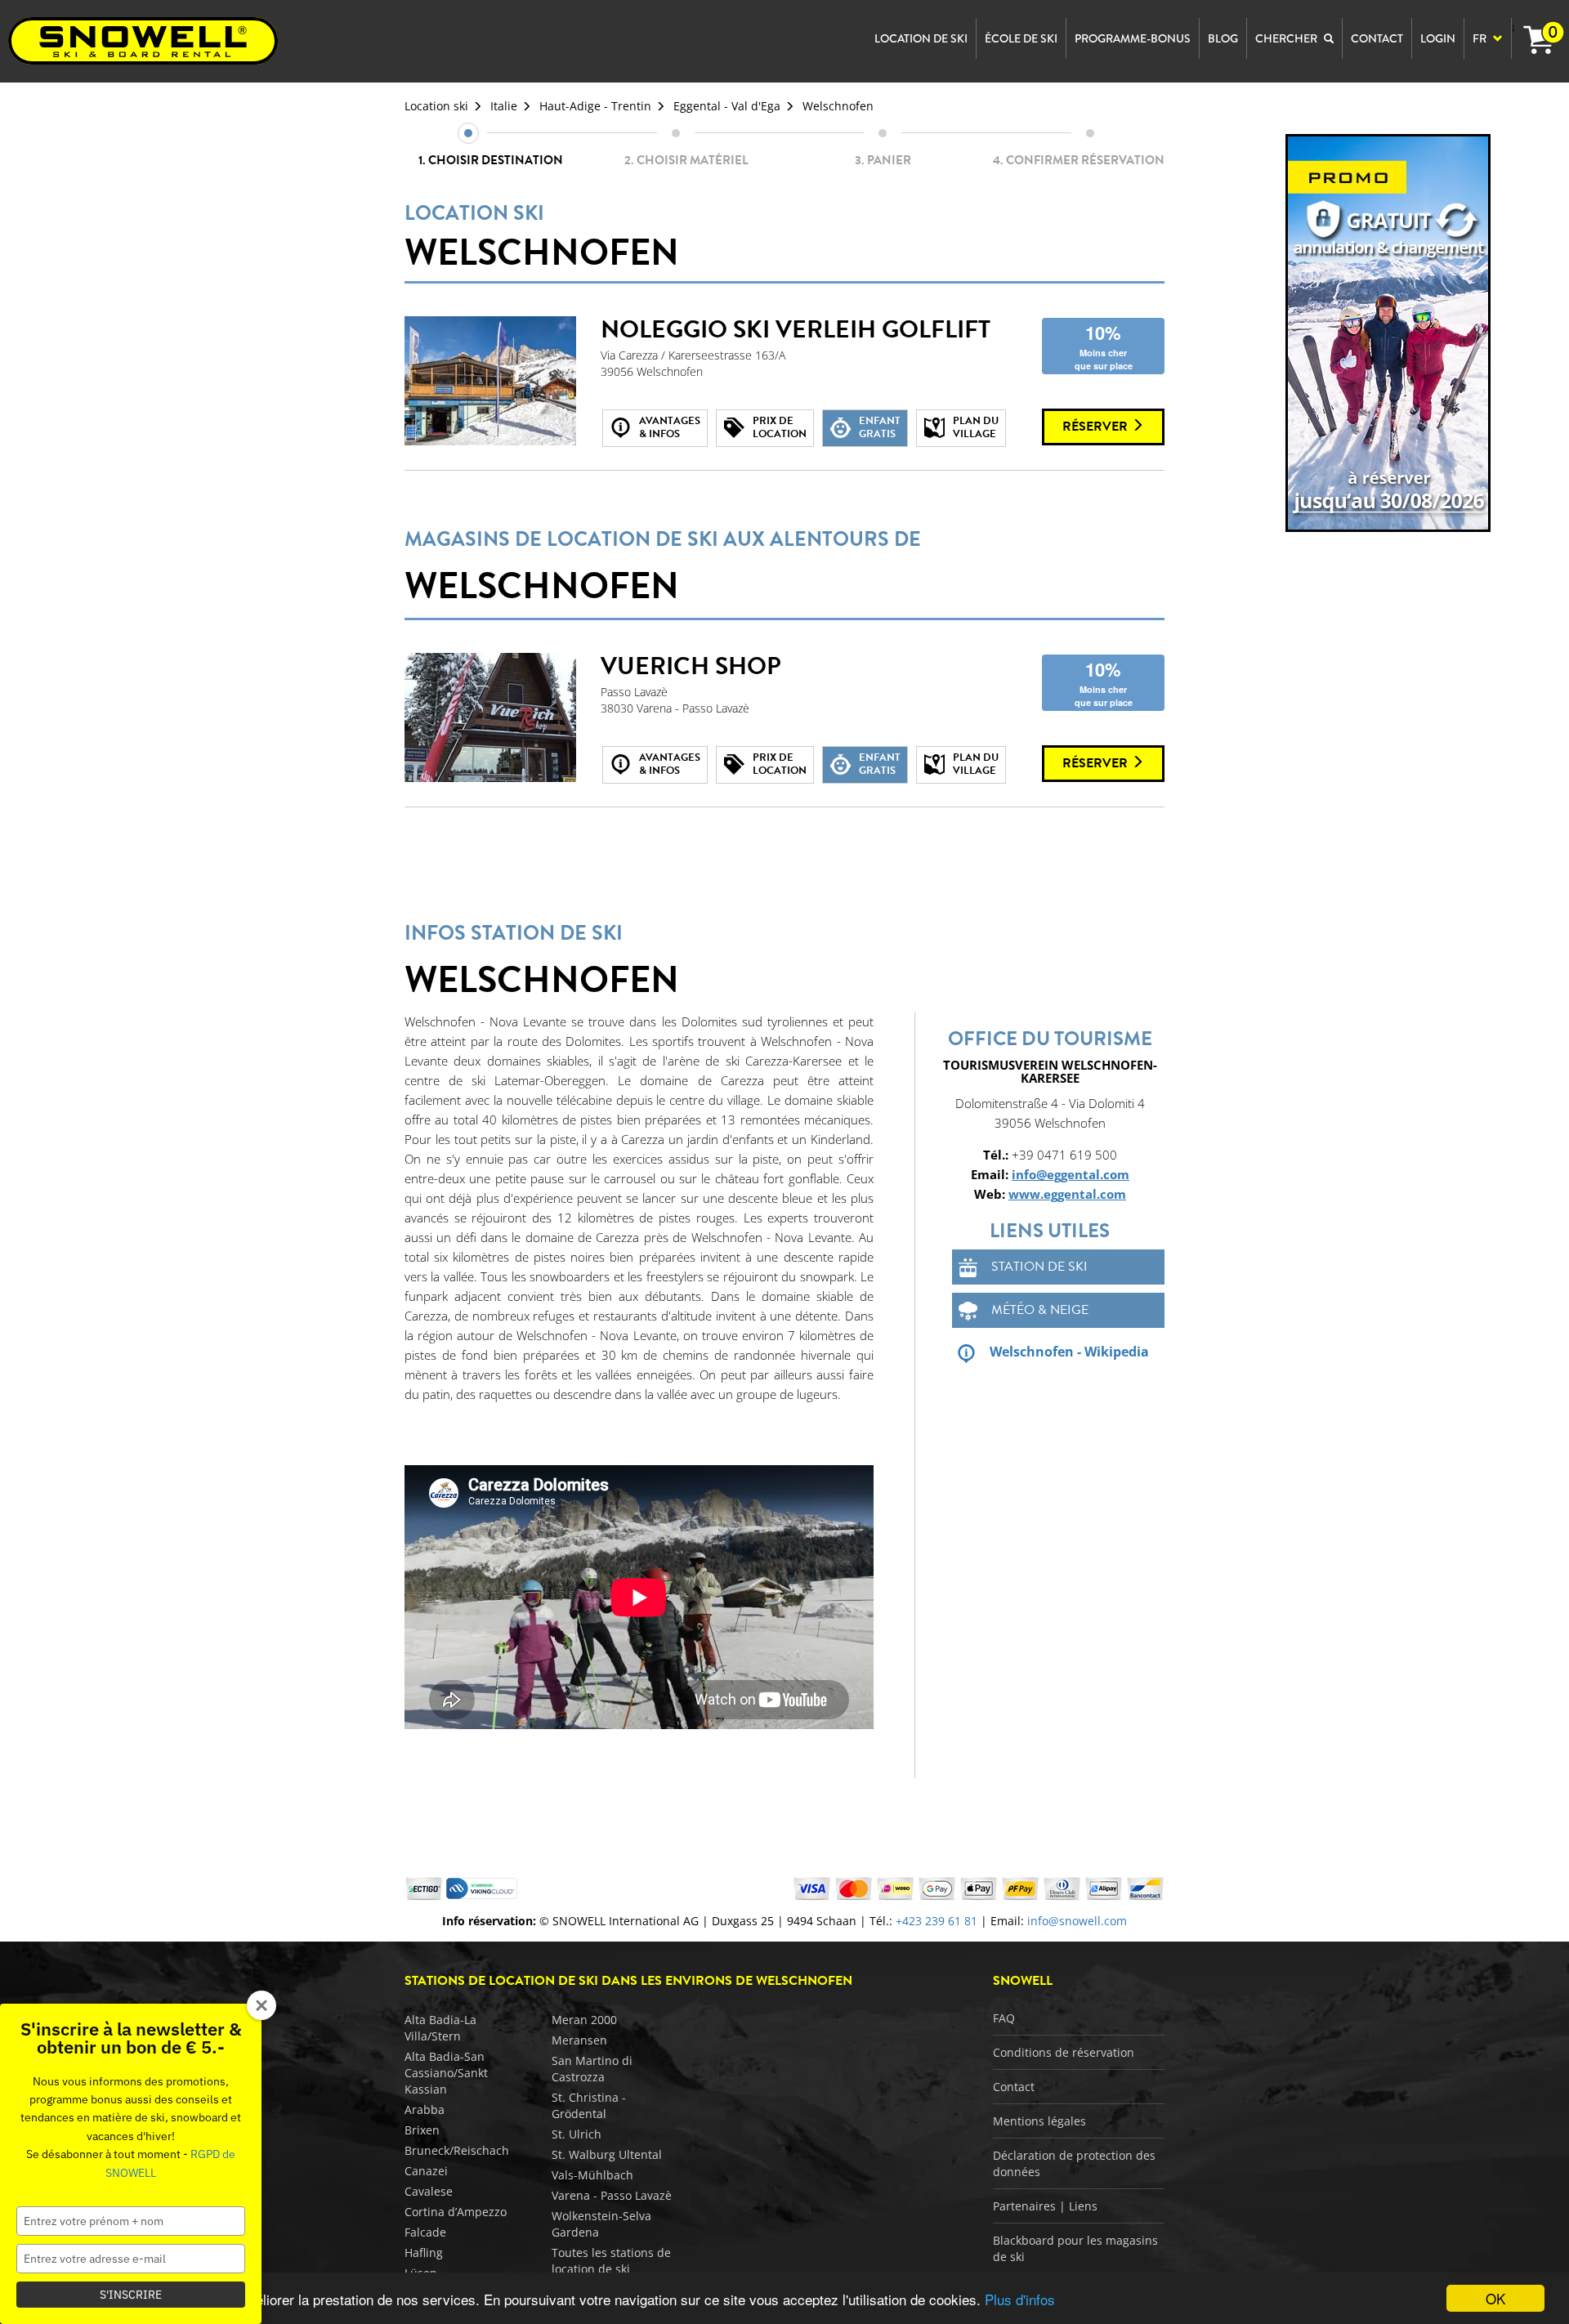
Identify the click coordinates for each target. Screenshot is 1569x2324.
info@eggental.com (1071, 1174)
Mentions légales (1039, 2121)
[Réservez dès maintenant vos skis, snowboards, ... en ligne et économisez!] (1389, 332)
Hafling (424, 2252)
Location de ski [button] (921, 38)
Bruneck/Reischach (457, 2150)
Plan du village (976, 427)
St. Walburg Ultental (607, 2154)
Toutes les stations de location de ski (611, 2261)
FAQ (1004, 2018)
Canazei (426, 2171)
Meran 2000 (584, 2020)
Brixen (422, 2130)
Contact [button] (1377, 38)
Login (1438, 38)
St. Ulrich (577, 2134)
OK (1495, 2298)
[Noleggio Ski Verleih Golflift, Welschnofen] (490, 381)
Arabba (425, 2109)
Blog (1223, 38)
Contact (1014, 2087)
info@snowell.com (1077, 1921)
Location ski (436, 106)
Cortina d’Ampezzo (456, 2212)
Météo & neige (1040, 1310)
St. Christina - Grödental (589, 2105)
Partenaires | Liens (1045, 2206)
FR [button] (1481, 38)
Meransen (579, 2040)
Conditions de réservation (1064, 2052)
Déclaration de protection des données (1074, 2163)
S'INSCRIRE (131, 2295)
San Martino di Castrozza (592, 2069)
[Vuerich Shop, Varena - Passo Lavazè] (490, 717)
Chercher (1287, 38)
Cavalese (429, 2191)
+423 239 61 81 (936, 1921)
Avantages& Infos (670, 427)
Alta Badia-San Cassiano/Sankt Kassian (446, 2073)
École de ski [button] (1021, 38)
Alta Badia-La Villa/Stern (440, 2028)
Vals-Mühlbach (592, 2175)
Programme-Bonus (1133, 38)
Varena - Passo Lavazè (612, 2195)
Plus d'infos (1020, 2299)
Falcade (425, 2232)
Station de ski (1039, 1267)
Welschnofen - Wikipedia (1069, 1352)
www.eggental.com (1067, 1194)
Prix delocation (780, 427)
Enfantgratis (880, 427)
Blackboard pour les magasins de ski (1075, 2248)
